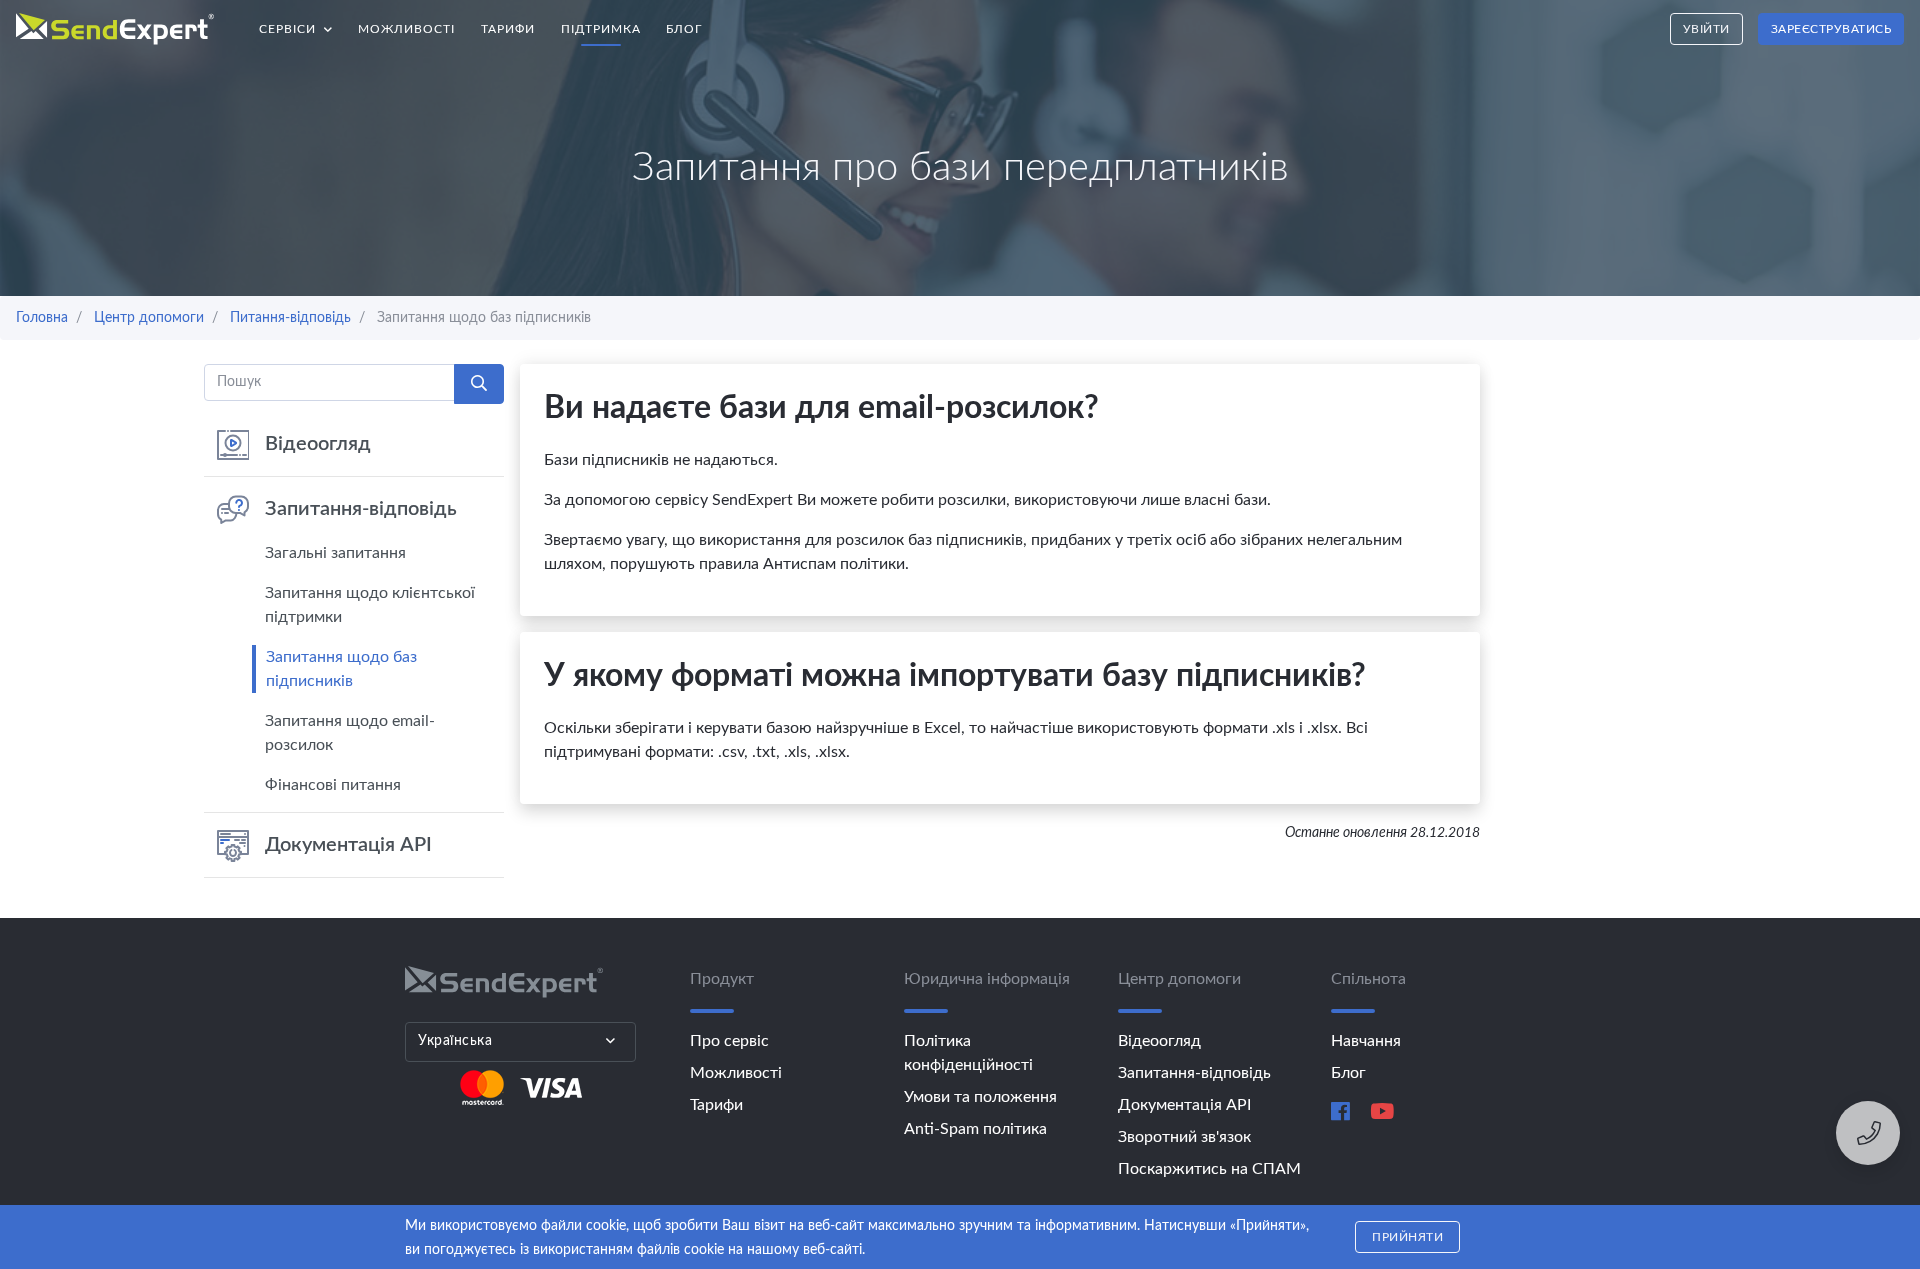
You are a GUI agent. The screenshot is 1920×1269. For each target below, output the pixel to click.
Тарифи (508, 29)
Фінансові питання (333, 785)
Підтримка (601, 29)
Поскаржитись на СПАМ (1209, 1169)
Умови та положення (980, 1097)
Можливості (406, 29)
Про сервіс (729, 1041)
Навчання (1366, 1041)
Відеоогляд (318, 444)
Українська (455, 1041)
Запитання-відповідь (361, 509)
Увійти (1706, 29)
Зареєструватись (1831, 29)
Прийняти (1407, 1237)
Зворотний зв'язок (1184, 1137)
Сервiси (302, 23)
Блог (684, 29)
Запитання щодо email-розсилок (350, 733)
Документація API (348, 845)
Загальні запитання (335, 553)
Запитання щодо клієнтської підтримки (370, 605)
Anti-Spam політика (975, 1129)
